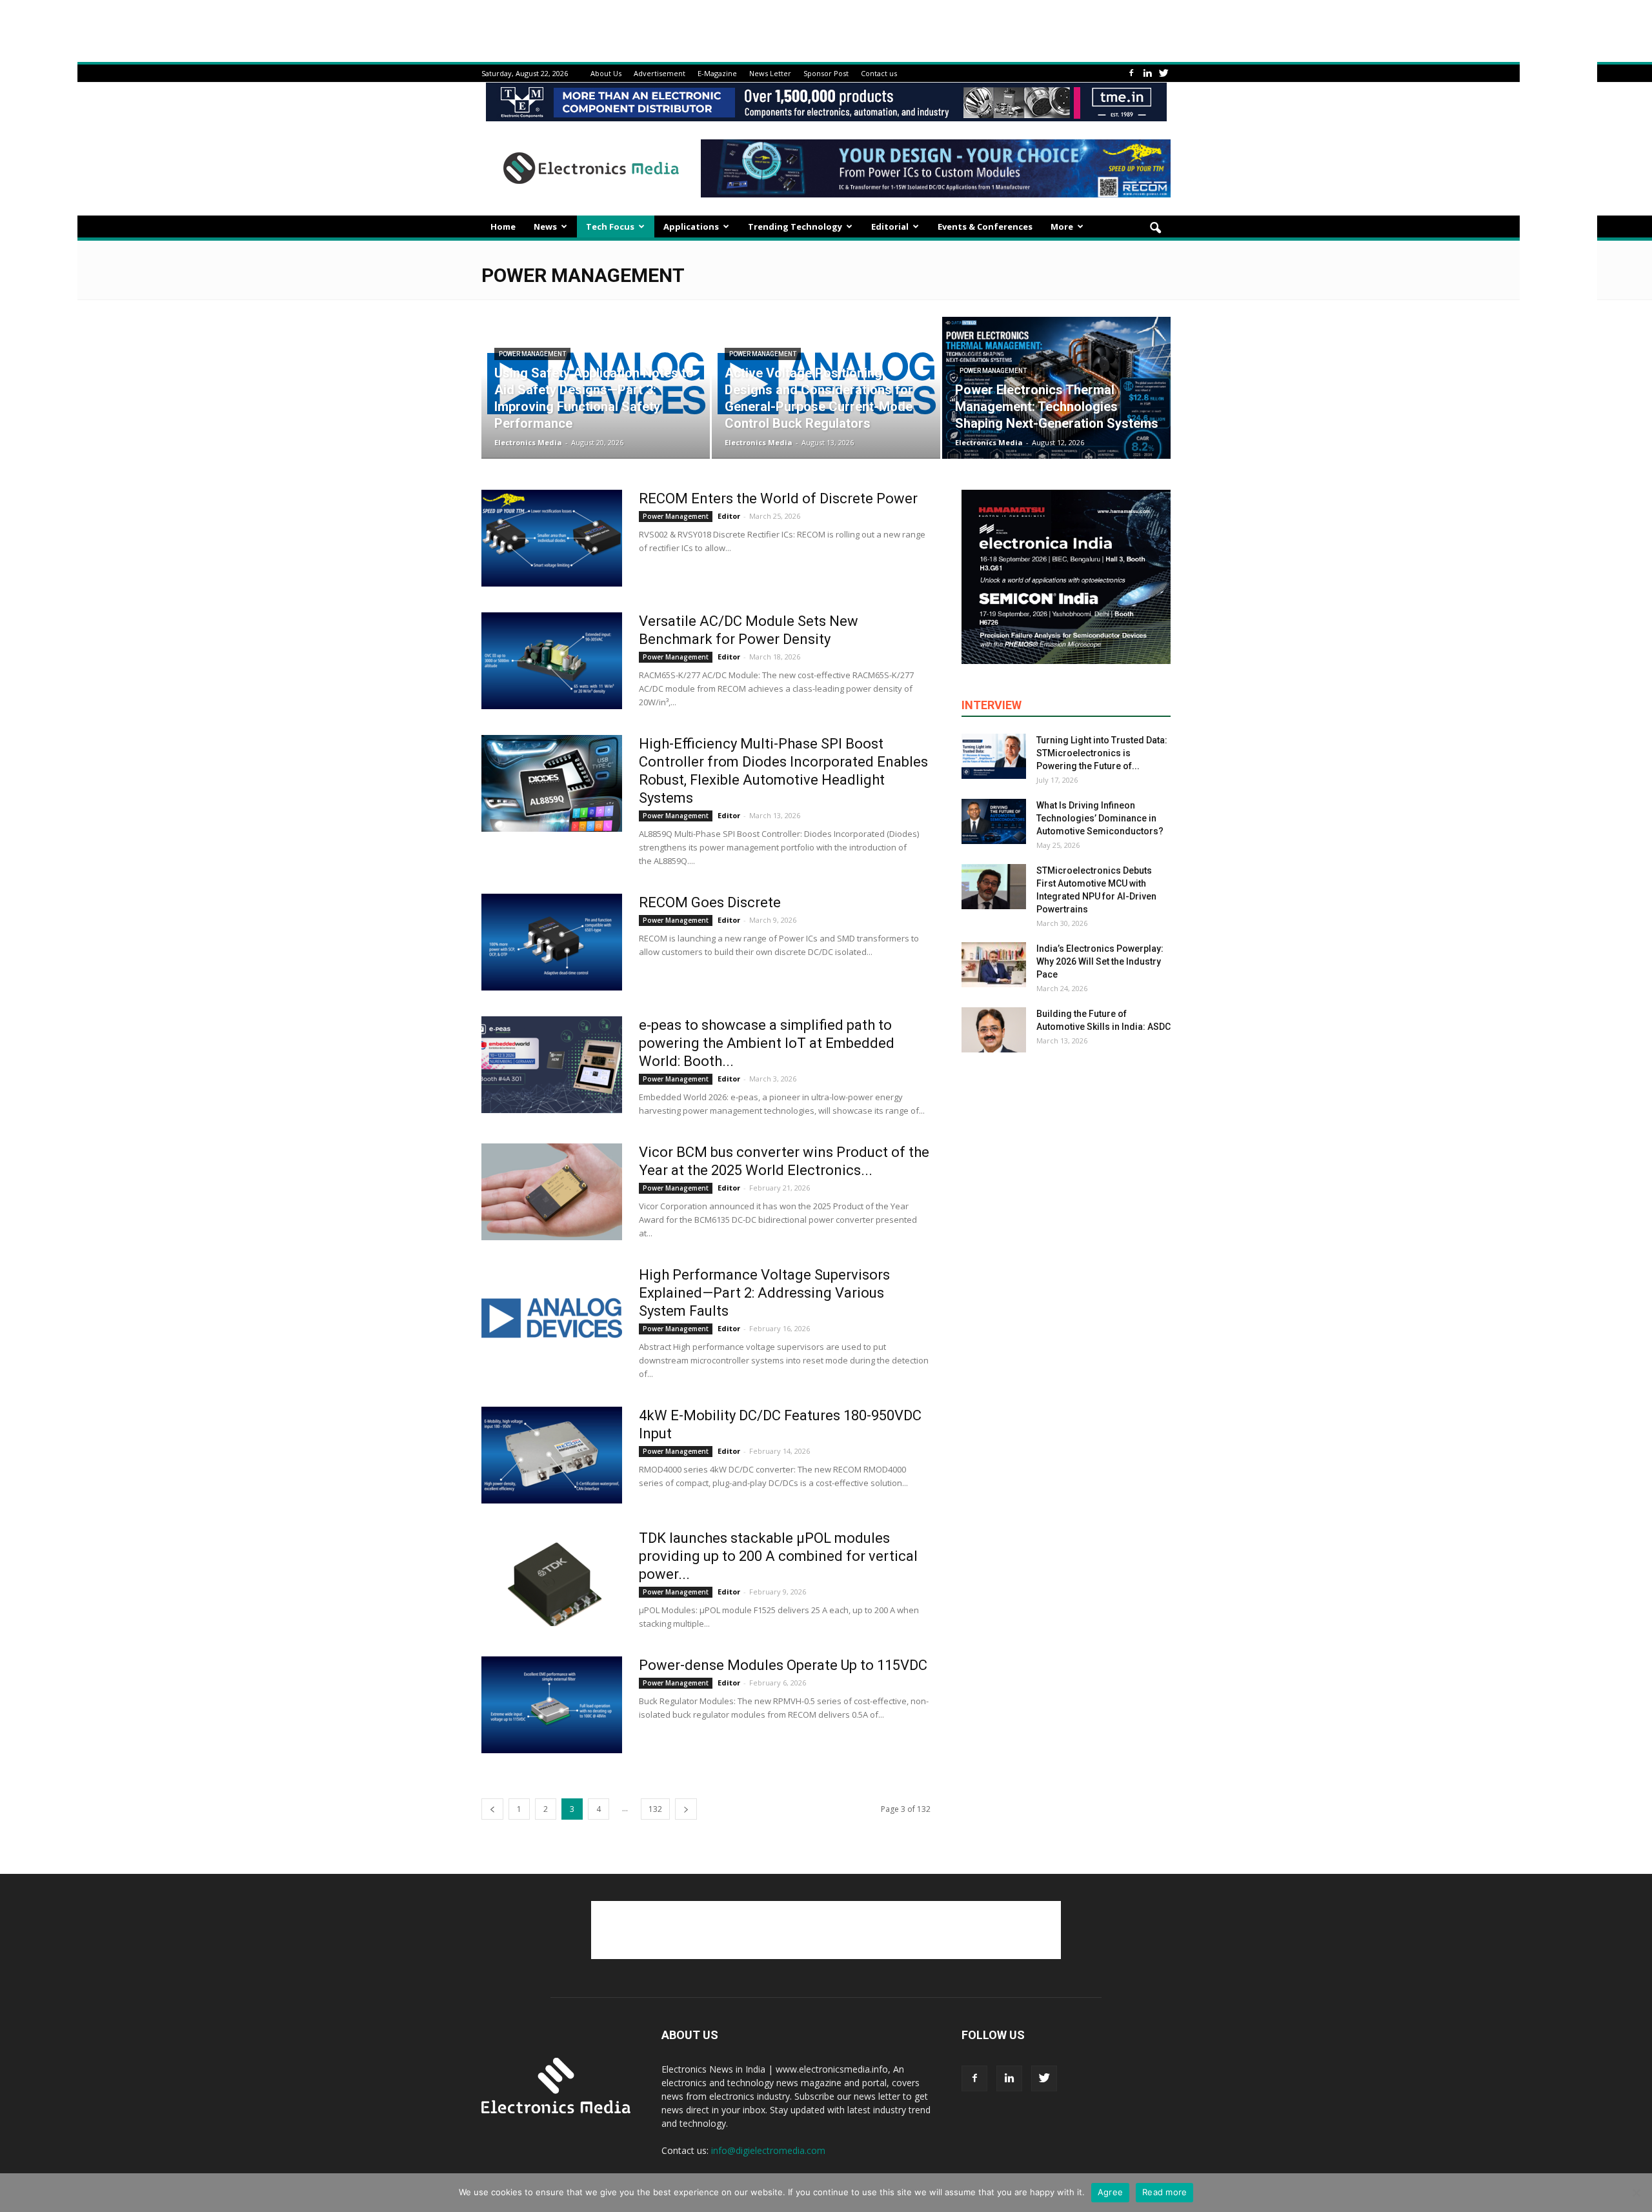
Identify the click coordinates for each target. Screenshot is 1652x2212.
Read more (1164, 2192)
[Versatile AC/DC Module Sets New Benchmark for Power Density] (552, 661)
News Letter (770, 73)
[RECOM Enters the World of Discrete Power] (552, 538)
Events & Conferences (985, 226)
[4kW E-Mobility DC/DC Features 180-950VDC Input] (552, 1455)
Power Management (532, 354)
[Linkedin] (1147, 73)
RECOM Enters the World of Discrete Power (778, 498)
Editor (729, 516)
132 (655, 1809)
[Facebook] (1131, 73)
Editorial (890, 226)
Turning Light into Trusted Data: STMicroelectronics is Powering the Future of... (1102, 753)
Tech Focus (610, 226)
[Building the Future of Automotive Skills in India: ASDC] (994, 1030)
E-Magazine (717, 73)
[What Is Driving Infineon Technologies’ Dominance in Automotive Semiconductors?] (994, 821)
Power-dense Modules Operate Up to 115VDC (783, 1665)
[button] (1155, 228)
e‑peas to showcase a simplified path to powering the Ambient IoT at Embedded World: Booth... (767, 1043)
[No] (1636, 2193)
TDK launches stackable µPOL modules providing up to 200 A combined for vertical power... (778, 1556)
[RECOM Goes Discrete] (552, 942)
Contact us (879, 73)
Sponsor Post (826, 73)
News (545, 226)
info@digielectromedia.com (768, 2150)
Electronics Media (528, 442)
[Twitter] (1163, 73)
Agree (1110, 2192)
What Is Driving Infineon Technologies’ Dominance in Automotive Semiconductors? (1100, 818)
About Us (606, 73)
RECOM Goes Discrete (710, 902)
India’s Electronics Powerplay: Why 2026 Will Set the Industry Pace (1100, 961)
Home (503, 226)
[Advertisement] (826, 1930)
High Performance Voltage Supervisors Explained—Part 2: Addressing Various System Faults (764, 1293)
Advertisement (660, 73)
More (1062, 226)
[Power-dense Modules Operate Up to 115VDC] (552, 1705)
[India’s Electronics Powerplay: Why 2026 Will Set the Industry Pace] (994, 965)
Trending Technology (795, 226)
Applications (691, 226)
